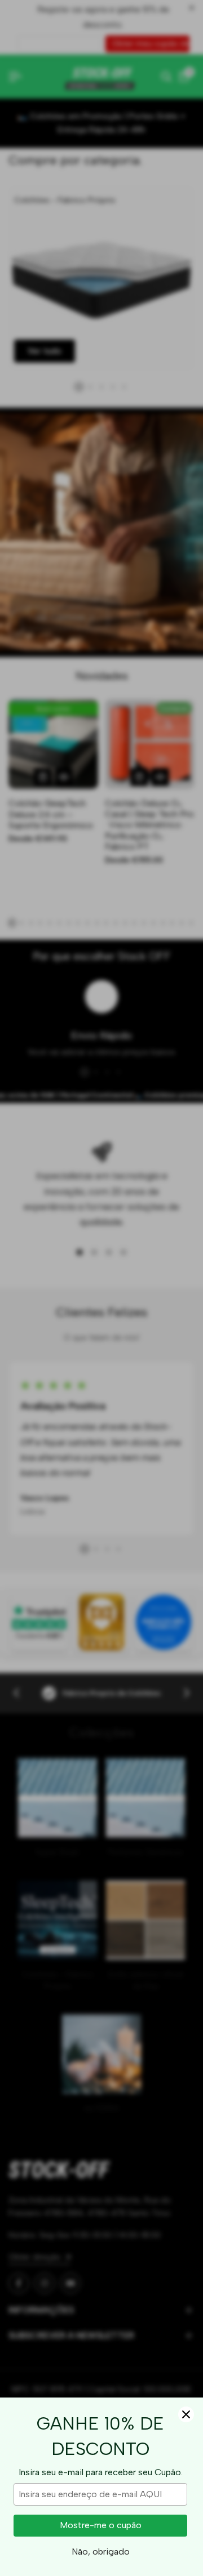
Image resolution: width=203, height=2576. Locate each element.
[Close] (186, 2414)
